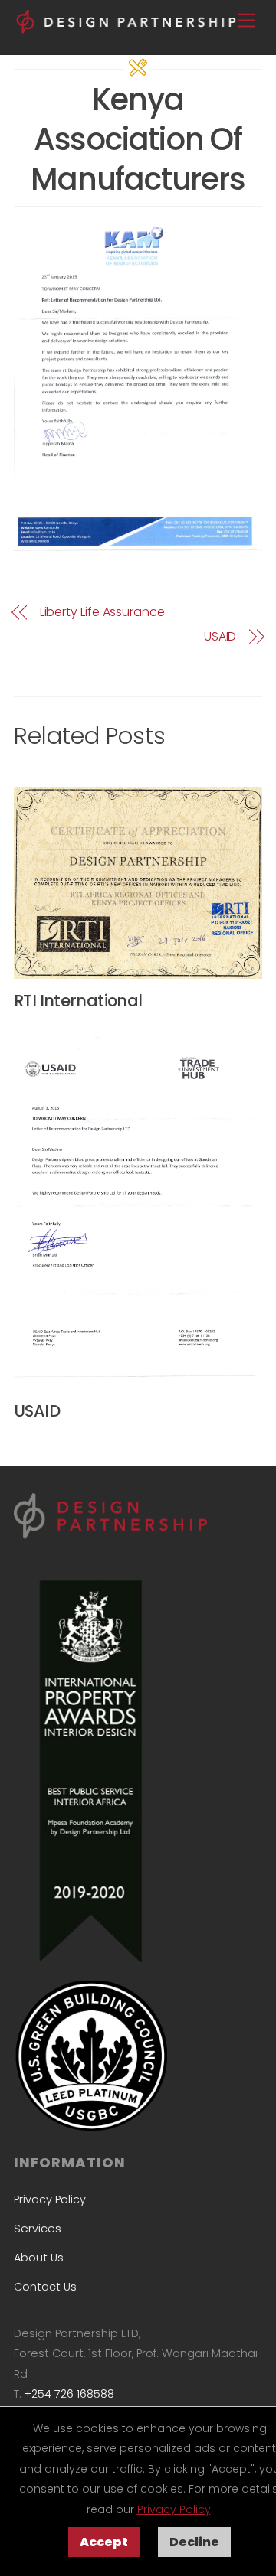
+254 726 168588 (69, 2394)
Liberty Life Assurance (102, 612)
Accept (104, 2542)
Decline (194, 2542)
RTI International (78, 1001)
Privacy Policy (174, 2509)
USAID (220, 637)
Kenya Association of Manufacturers (138, 139)
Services (38, 2229)
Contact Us (45, 2287)
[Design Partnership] (129, 28)
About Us (39, 2258)
